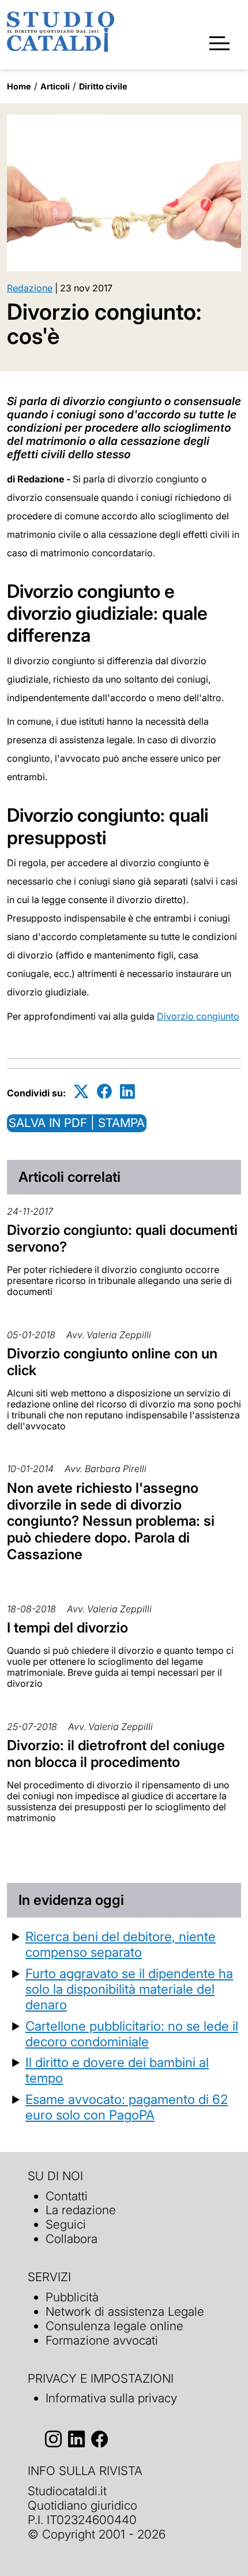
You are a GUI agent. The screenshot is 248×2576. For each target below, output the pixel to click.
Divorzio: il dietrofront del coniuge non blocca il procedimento (116, 1754)
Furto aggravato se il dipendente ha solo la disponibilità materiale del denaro (129, 1989)
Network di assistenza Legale (125, 2311)
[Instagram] (53, 2439)
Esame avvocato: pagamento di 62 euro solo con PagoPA (127, 2107)
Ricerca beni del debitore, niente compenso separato (121, 1944)
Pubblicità (72, 2297)
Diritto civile (103, 86)
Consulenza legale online (114, 2326)
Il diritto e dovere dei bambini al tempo (117, 2070)
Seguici (66, 2224)
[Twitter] (81, 1091)
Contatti (67, 2196)
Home (19, 86)
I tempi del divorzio (67, 1628)
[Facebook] (104, 1091)
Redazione (30, 288)
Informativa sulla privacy (111, 2398)
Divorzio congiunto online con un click (112, 1362)
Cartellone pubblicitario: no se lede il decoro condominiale (132, 2034)
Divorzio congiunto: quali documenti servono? (122, 1238)
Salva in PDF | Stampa (77, 1123)
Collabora (72, 2239)
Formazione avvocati (102, 2340)
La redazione (81, 2210)
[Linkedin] (127, 1091)
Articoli (55, 86)
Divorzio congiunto (198, 1016)
